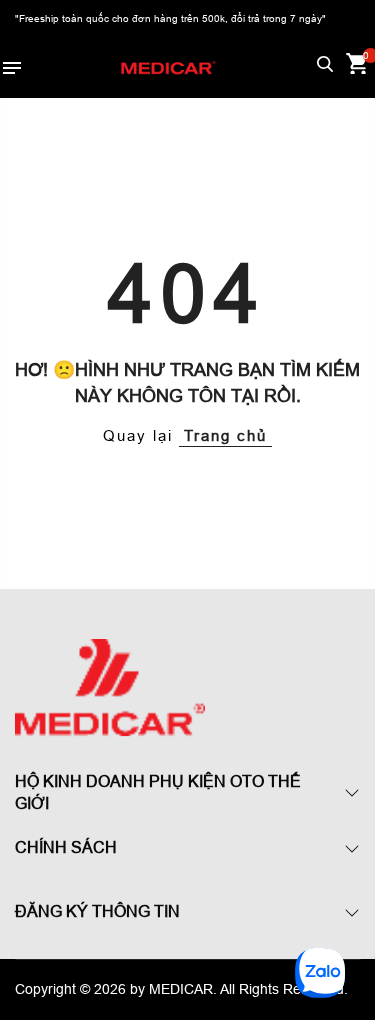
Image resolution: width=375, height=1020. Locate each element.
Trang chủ (225, 435)
